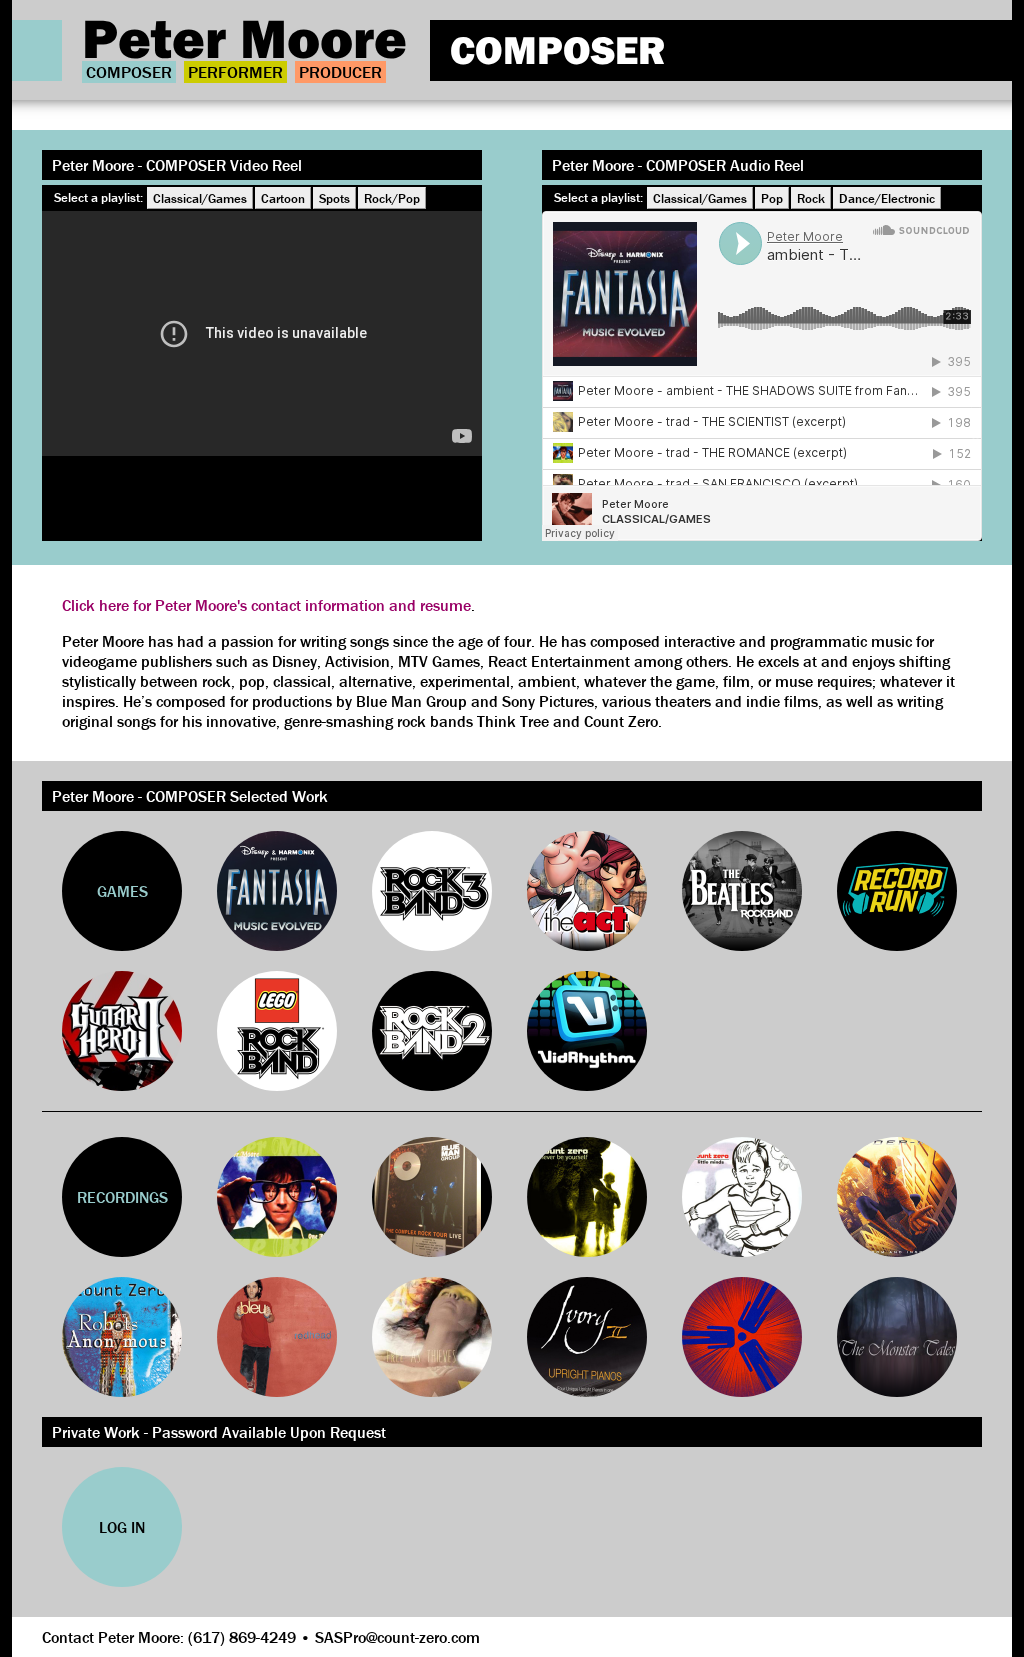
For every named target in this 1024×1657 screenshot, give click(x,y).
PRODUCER (340, 72)
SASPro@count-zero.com (397, 1637)
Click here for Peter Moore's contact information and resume (266, 605)
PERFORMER (235, 72)
